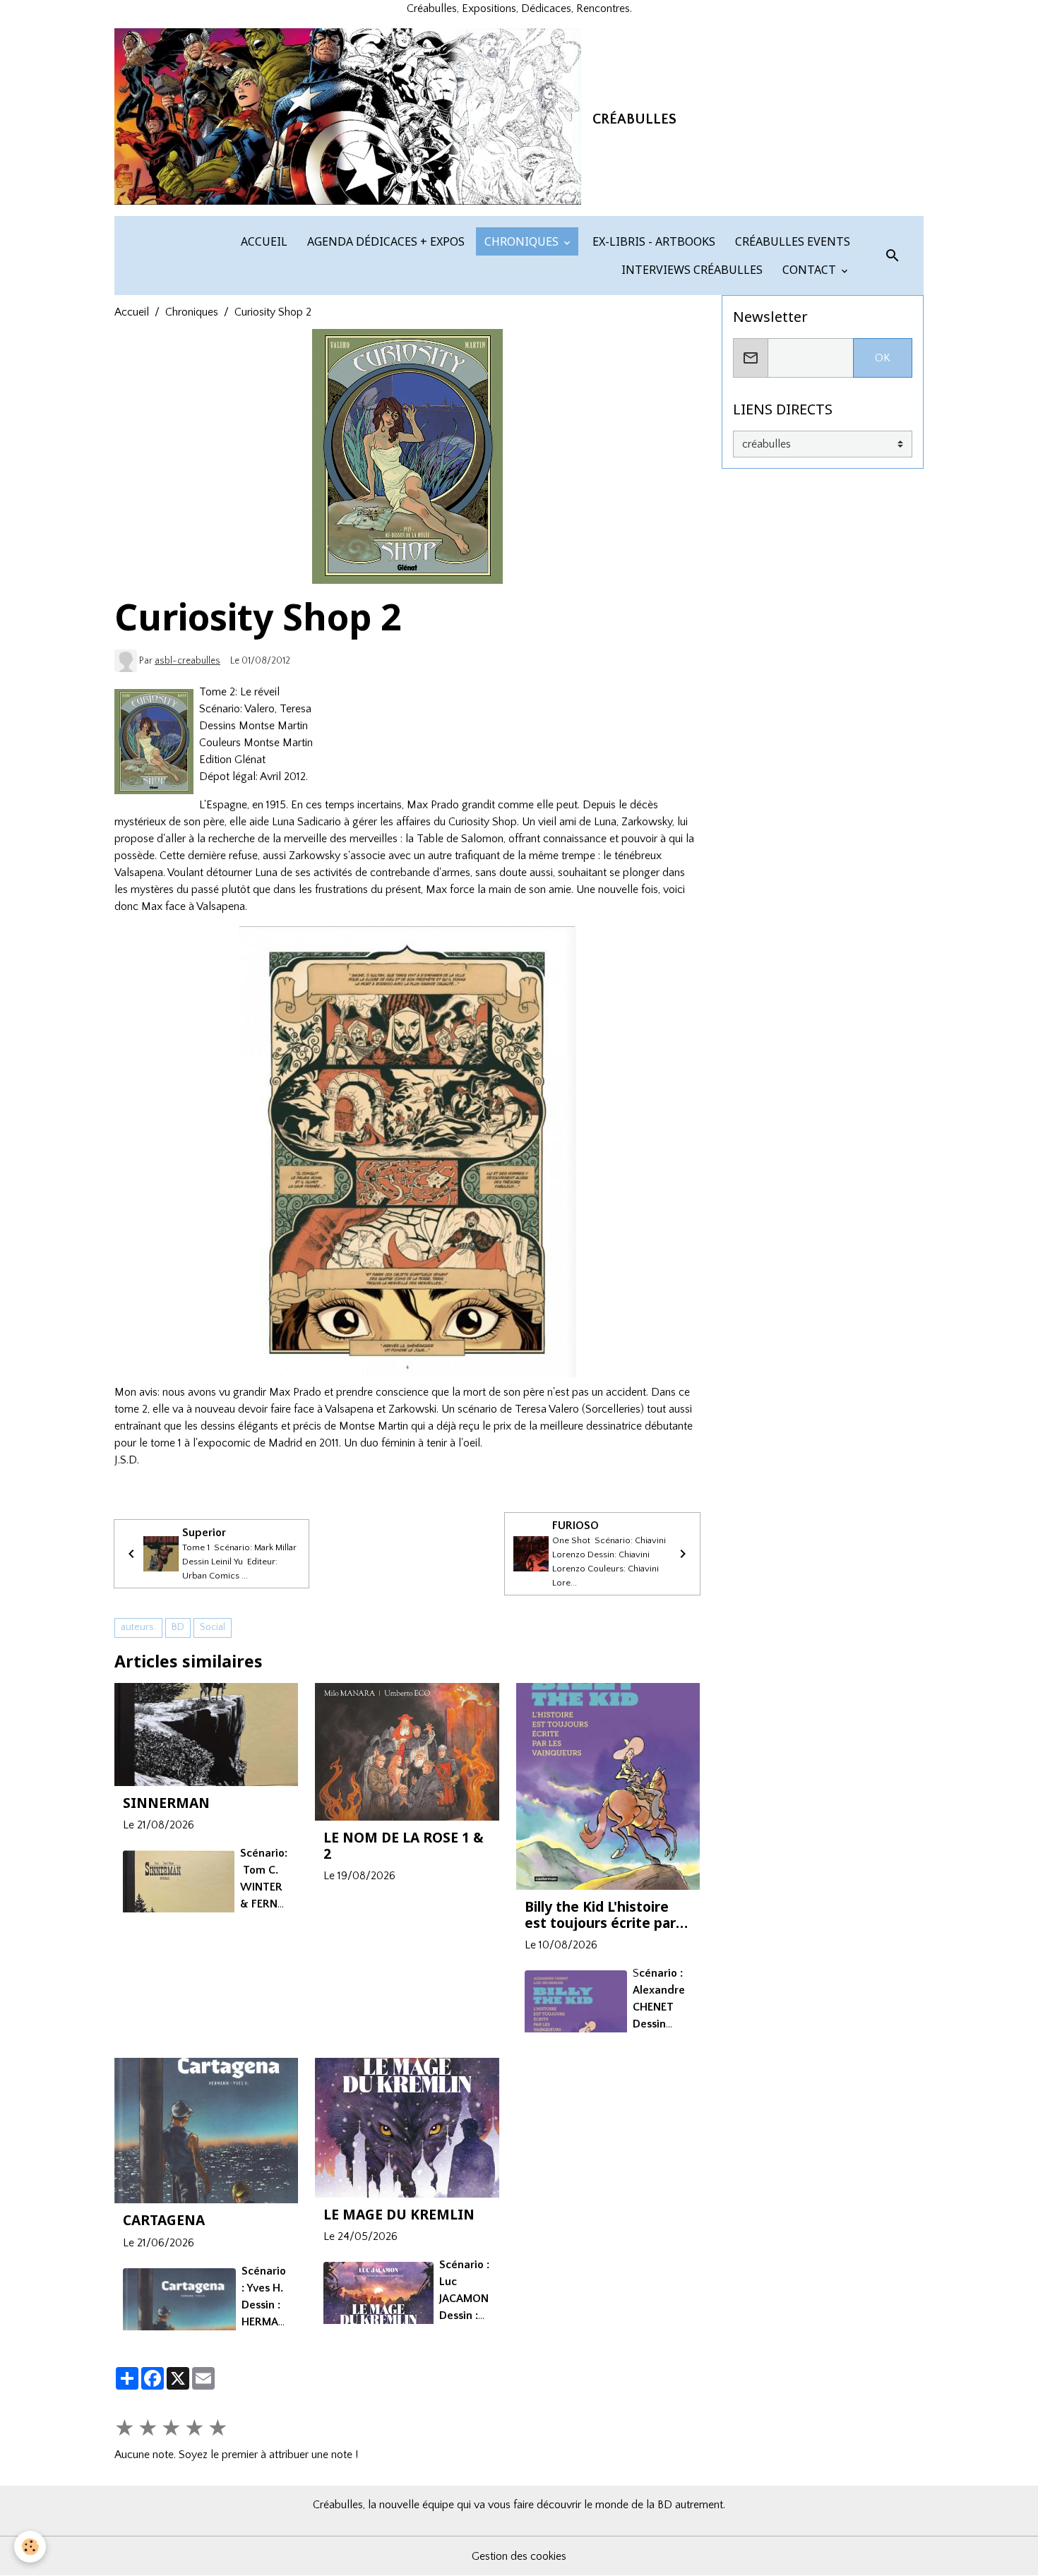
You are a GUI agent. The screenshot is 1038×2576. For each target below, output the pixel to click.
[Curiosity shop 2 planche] (407, 1152)
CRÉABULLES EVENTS (791, 241)
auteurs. (138, 1627)
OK (883, 358)
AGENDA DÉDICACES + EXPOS (384, 241)
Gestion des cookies (519, 2556)
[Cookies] (30, 2547)
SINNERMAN (166, 1803)
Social (213, 1627)
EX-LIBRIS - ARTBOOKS (652, 241)
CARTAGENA (164, 2220)
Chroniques (192, 312)
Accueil (132, 312)
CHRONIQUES (521, 241)
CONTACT (809, 270)
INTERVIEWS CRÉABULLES (691, 270)
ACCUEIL (263, 241)
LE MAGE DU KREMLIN (399, 2214)
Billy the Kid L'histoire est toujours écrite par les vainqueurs (600, 1915)
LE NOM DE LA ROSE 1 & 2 (404, 1845)
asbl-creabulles (187, 661)
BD (178, 1627)
